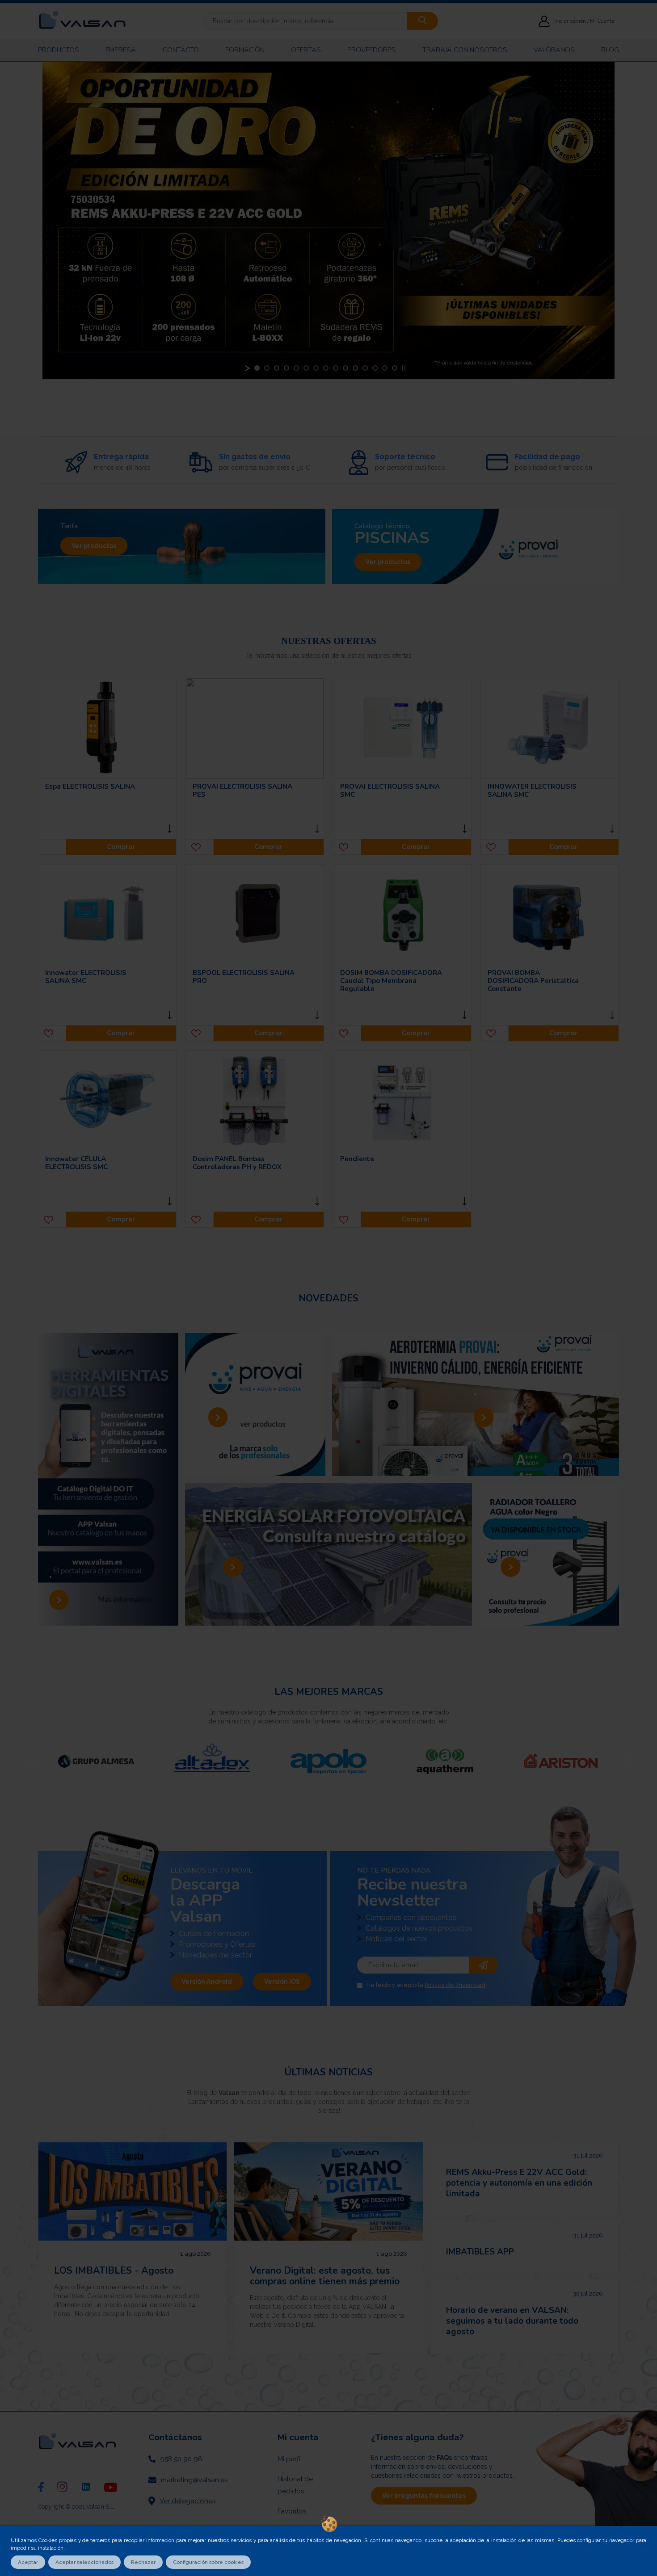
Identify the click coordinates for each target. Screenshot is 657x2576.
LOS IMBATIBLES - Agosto (114, 2271)
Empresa (121, 50)
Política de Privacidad (455, 1985)
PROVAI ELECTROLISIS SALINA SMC (390, 790)
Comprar (121, 847)
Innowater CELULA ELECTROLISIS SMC (76, 1163)
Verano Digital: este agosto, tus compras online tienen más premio (325, 2276)
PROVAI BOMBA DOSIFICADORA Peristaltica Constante (533, 981)
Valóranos (554, 50)
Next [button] (626, 1761)
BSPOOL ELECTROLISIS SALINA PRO (244, 977)
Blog (610, 50)
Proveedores (371, 50)
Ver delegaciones (187, 2501)
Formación (245, 50)
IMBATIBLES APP (480, 2252)
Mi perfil (290, 2459)
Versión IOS (282, 1982)
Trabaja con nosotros (465, 50)
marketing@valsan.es (194, 2480)
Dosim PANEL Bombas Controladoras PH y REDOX (237, 1163)
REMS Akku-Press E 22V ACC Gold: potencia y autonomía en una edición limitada (519, 2183)
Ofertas (306, 50)
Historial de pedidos (295, 2485)
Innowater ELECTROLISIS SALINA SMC (86, 977)
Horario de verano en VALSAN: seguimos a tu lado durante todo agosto (512, 2321)
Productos (59, 50)
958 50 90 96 (181, 2459)
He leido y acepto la (425, 1985)
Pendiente (357, 1159)
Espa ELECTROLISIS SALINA (90, 786)
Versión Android (207, 1982)
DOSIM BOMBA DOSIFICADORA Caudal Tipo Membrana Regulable (391, 981)
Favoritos (292, 2511)
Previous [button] (31, 1761)
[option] (96, 1761)
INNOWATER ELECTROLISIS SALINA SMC (532, 790)
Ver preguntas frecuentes (424, 2496)
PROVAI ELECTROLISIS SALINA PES (242, 790)
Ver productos (94, 546)
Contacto (181, 50)
